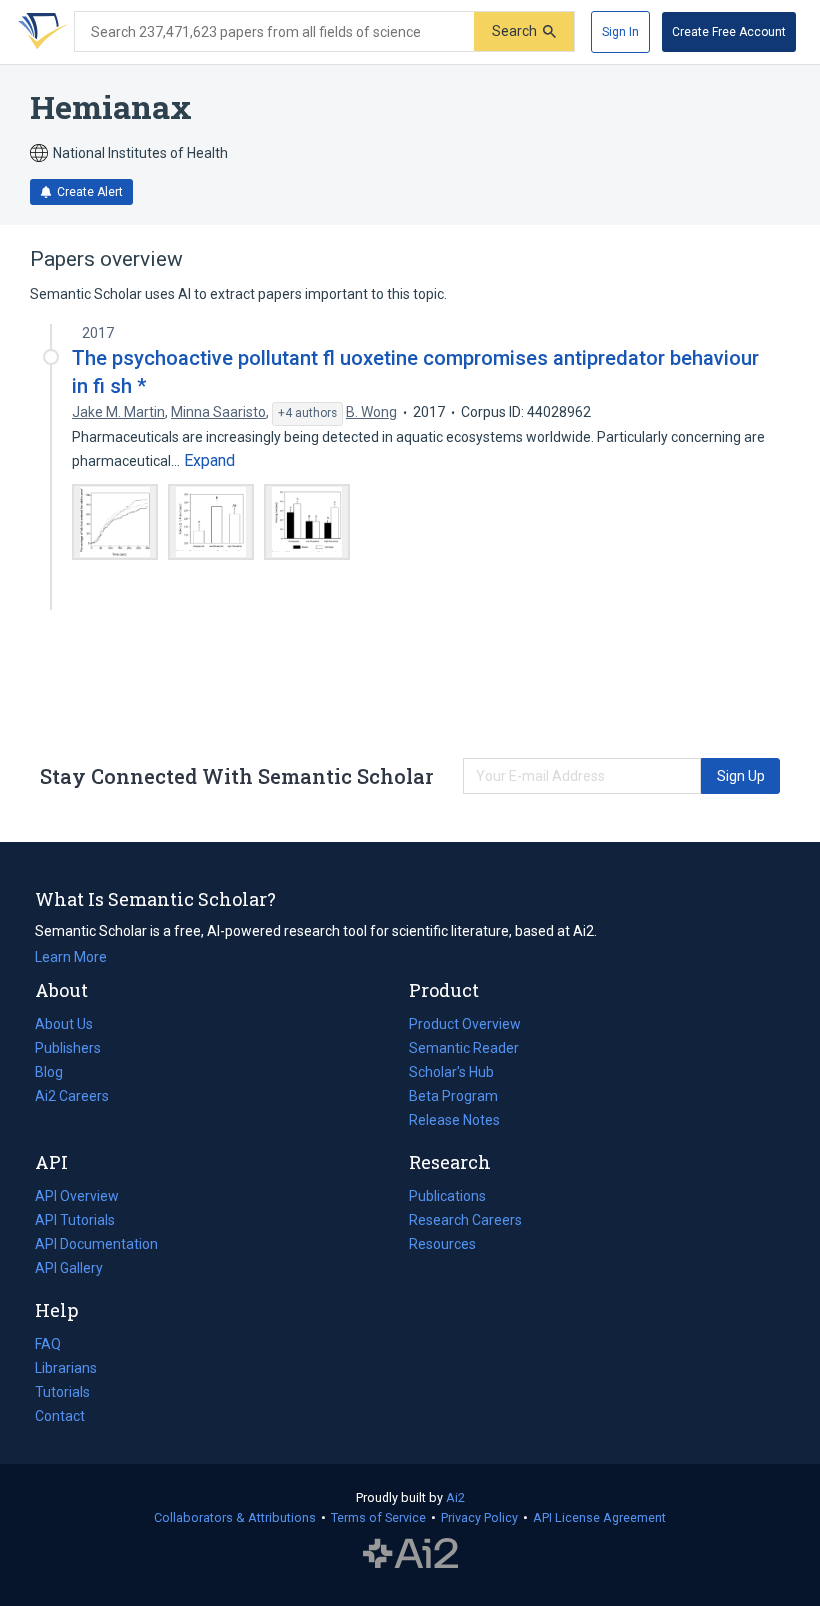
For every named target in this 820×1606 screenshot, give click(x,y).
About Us (64, 1024)
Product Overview (465, 1024)
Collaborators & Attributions (235, 1517)
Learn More (71, 957)
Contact (60, 1416)
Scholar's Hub (451, 1072)
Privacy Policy (479, 1517)
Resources (442, 1246)
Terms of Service (378, 1517)
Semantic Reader (464, 1048)
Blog (57, 1074)
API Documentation (96, 1246)
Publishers (68, 1048)
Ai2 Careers (72, 1098)
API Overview (77, 1196)
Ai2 (455, 1497)
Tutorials (62, 1392)
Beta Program (453, 1096)
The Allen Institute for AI (410, 1553)
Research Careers (465, 1222)
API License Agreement (599, 1517)
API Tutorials (75, 1220)
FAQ (48, 1344)
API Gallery (69, 1268)
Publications (447, 1198)
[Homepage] (39, 32)
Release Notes (454, 1120)
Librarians (66, 1368)
